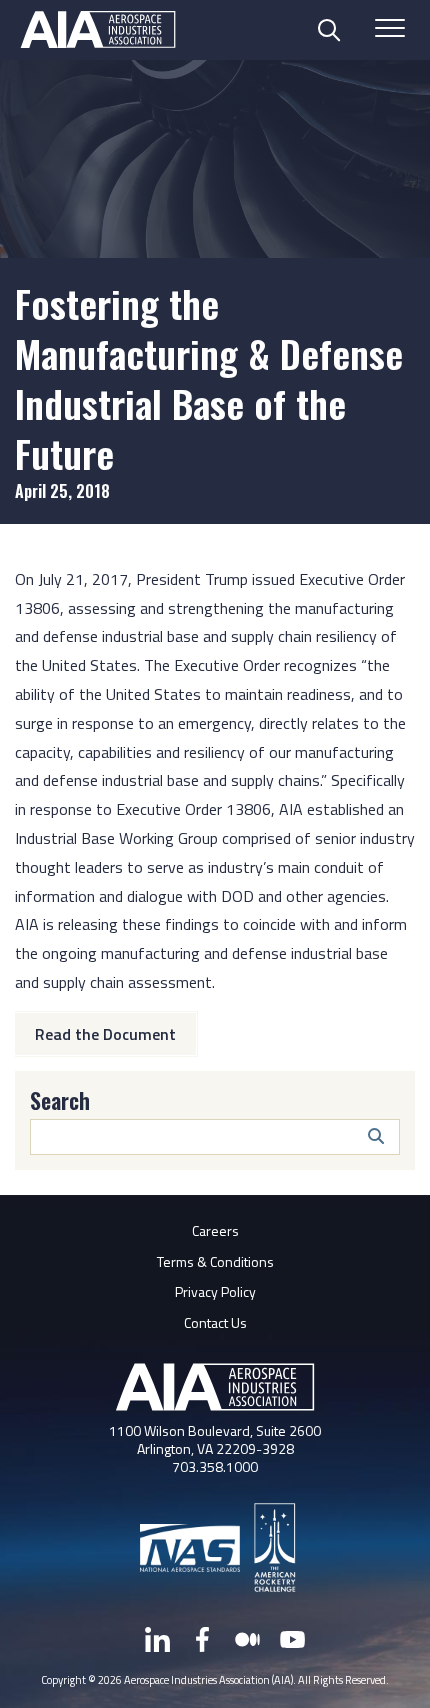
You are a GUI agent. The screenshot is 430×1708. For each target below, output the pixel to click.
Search (60, 1100)
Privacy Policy (215, 1291)
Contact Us (215, 1322)
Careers (215, 1230)
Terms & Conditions (215, 1261)
